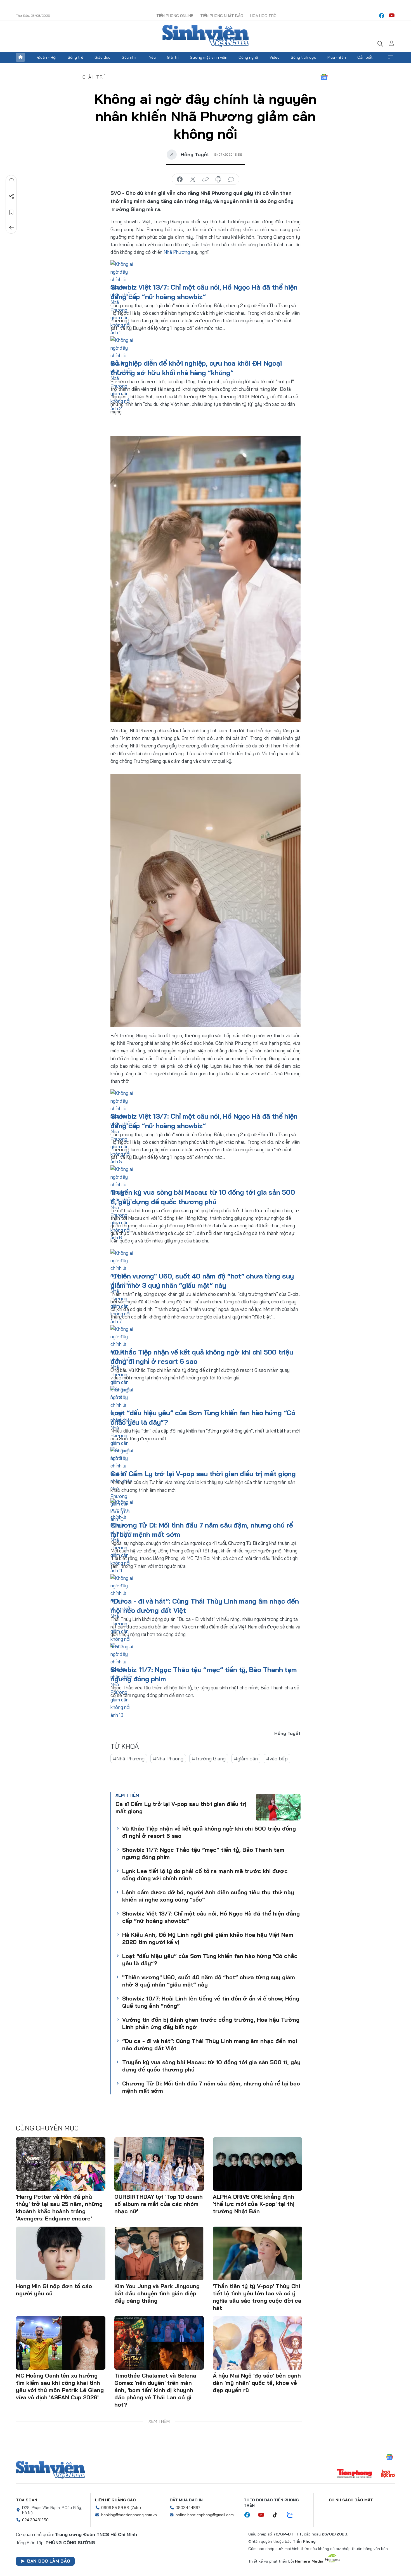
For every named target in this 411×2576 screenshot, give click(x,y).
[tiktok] (278, 2515)
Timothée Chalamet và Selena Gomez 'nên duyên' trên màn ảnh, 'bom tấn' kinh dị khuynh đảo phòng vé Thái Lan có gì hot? (155, 2390)
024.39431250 (35, 2520)
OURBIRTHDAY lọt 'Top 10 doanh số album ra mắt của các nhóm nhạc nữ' (159, 2204)
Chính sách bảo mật (351, 2500)
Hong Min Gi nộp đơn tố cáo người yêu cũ (54, 2290)
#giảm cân (246, 1759)
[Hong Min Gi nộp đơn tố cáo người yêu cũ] (61, 2253)
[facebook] (382, 16)
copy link (206, 179)
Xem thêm (391, 57)
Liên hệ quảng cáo (115, 2500)
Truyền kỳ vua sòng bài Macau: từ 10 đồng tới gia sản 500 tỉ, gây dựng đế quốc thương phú (211, 2066)
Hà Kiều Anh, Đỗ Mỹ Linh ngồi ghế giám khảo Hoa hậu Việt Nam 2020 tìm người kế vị (208, 1938)
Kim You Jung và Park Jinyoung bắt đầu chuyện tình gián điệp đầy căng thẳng (157, 2293)
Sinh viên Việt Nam (50, 2470)
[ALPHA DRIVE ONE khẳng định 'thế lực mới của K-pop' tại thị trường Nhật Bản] (258, 2164)
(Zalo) (136, 2508)
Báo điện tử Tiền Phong (206, 36)
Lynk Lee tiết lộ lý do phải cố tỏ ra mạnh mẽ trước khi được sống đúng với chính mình (205, 1875)
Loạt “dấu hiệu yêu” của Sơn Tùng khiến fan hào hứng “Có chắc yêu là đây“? (210, 1960)
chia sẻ (180, 179)
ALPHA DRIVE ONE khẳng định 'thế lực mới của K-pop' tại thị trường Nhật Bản (254, 2204)
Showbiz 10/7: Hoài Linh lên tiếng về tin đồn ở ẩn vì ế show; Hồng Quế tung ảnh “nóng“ (211, 2002)
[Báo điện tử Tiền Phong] (355, 2474)
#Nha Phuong (168, 1759)
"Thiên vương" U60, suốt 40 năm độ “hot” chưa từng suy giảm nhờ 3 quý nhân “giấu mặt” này (209, 1981)
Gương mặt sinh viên (209, 57)
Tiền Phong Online (175, 16)
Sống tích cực (303, 57)
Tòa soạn (27, 2500)
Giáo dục (102, 57)
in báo (218, 179)
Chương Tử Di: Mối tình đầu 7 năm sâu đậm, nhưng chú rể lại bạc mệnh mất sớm (211, 2087)
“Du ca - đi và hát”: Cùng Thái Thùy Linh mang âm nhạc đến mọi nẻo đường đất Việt (210, 2045)
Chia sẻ (11, 196)
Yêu (152, 57)
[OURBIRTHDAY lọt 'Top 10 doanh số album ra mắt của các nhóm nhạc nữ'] (159, 2164)
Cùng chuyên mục (47, 2128)
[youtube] (392, 16)
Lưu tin (11, 212)
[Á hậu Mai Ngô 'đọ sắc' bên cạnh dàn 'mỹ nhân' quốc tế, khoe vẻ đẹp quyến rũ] (258, 2343)
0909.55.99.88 (115, 2508)
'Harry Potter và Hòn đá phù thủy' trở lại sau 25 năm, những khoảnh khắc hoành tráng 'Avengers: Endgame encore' (59, 2207)
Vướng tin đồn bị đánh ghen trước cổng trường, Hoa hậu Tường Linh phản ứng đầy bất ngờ (211, 2023)
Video (275, 57)
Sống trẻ (75, 57)
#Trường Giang (209, 1759)
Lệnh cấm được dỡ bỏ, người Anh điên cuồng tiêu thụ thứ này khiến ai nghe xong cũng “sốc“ (208, 1896)
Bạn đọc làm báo (49, 2561)
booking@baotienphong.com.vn (129, 2515)
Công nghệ (248, 57)
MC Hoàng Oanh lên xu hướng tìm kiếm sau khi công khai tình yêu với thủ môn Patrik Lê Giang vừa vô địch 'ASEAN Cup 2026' (60, 2386)
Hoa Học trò (263, 16)
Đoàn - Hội (47, 57)
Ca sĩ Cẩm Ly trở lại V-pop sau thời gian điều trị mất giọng (203, 1474)
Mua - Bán (337, 57)
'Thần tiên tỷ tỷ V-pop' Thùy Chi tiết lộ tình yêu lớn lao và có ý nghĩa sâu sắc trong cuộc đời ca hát (257, 2297)
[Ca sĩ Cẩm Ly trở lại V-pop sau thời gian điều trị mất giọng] (278, 1807)
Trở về (11, 228)
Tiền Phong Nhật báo (222, 16)
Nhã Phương (177, 252)
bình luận (231, 179)
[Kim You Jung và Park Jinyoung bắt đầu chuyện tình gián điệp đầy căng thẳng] (159, 2253)
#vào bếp (277, 1759)
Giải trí (173, 57)
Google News (324, 77)
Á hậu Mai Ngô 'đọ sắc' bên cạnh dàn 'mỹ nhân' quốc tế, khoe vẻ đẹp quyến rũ (257, 2383)
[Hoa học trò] (388, 2474)
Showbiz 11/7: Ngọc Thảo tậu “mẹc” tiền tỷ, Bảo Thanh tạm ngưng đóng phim (203, 1853)
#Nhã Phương (129, 1759)
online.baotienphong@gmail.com (205, 2515)
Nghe (11, 181)
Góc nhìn (130, 57)
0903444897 (188, 2508)
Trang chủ (20, 57)
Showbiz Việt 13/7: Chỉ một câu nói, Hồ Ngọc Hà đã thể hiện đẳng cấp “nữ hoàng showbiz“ (211, 1917)
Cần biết (365, 57)
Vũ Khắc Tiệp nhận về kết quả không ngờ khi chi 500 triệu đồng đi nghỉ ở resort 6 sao (209, 1832)
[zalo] (293, 2515)
